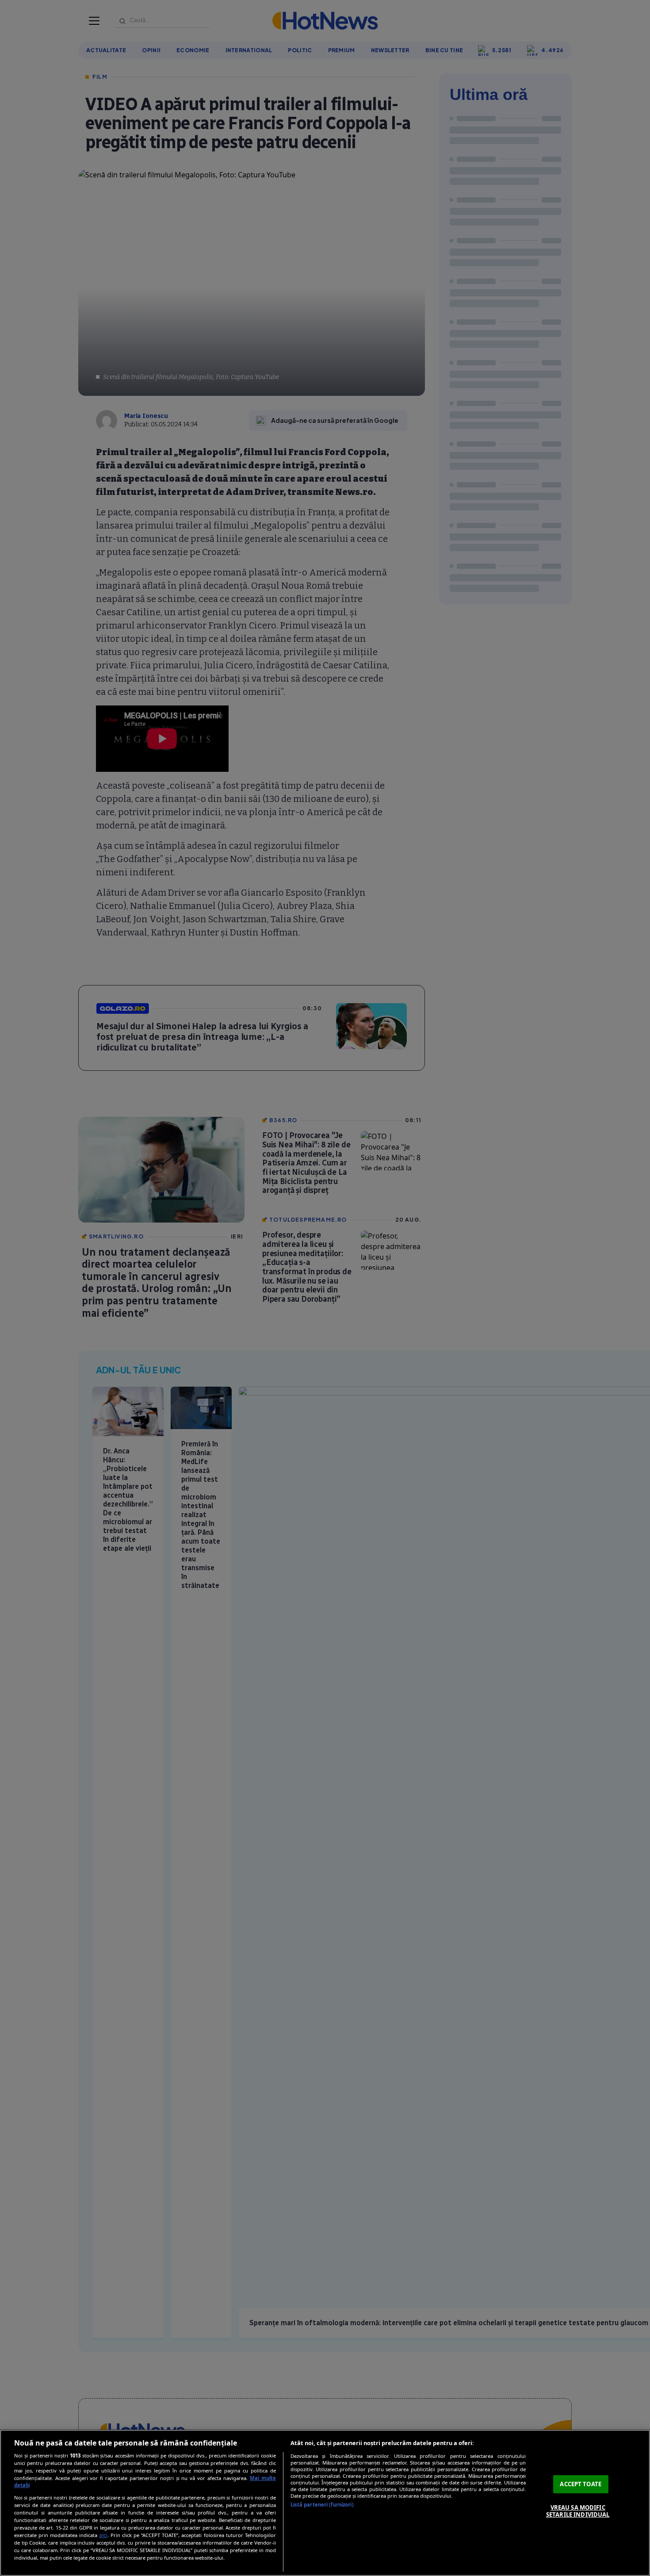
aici (103, 2535)
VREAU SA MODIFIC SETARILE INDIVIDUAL (578, 2511)
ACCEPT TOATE (581, 2484)
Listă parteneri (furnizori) (322, 2505)
